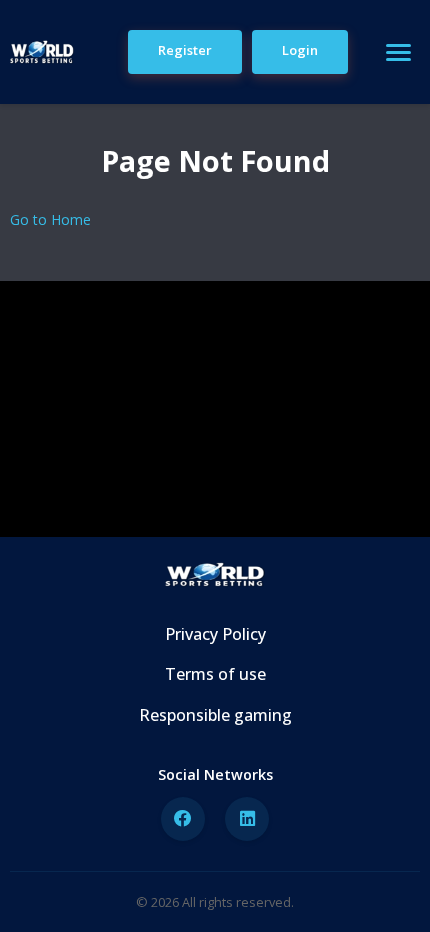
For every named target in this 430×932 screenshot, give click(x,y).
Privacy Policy (215, 634)
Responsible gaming (215, 715)
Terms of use (215, 674)
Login (300, 50)
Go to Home (50, 219)
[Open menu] (398, 52)
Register (185, 50)
